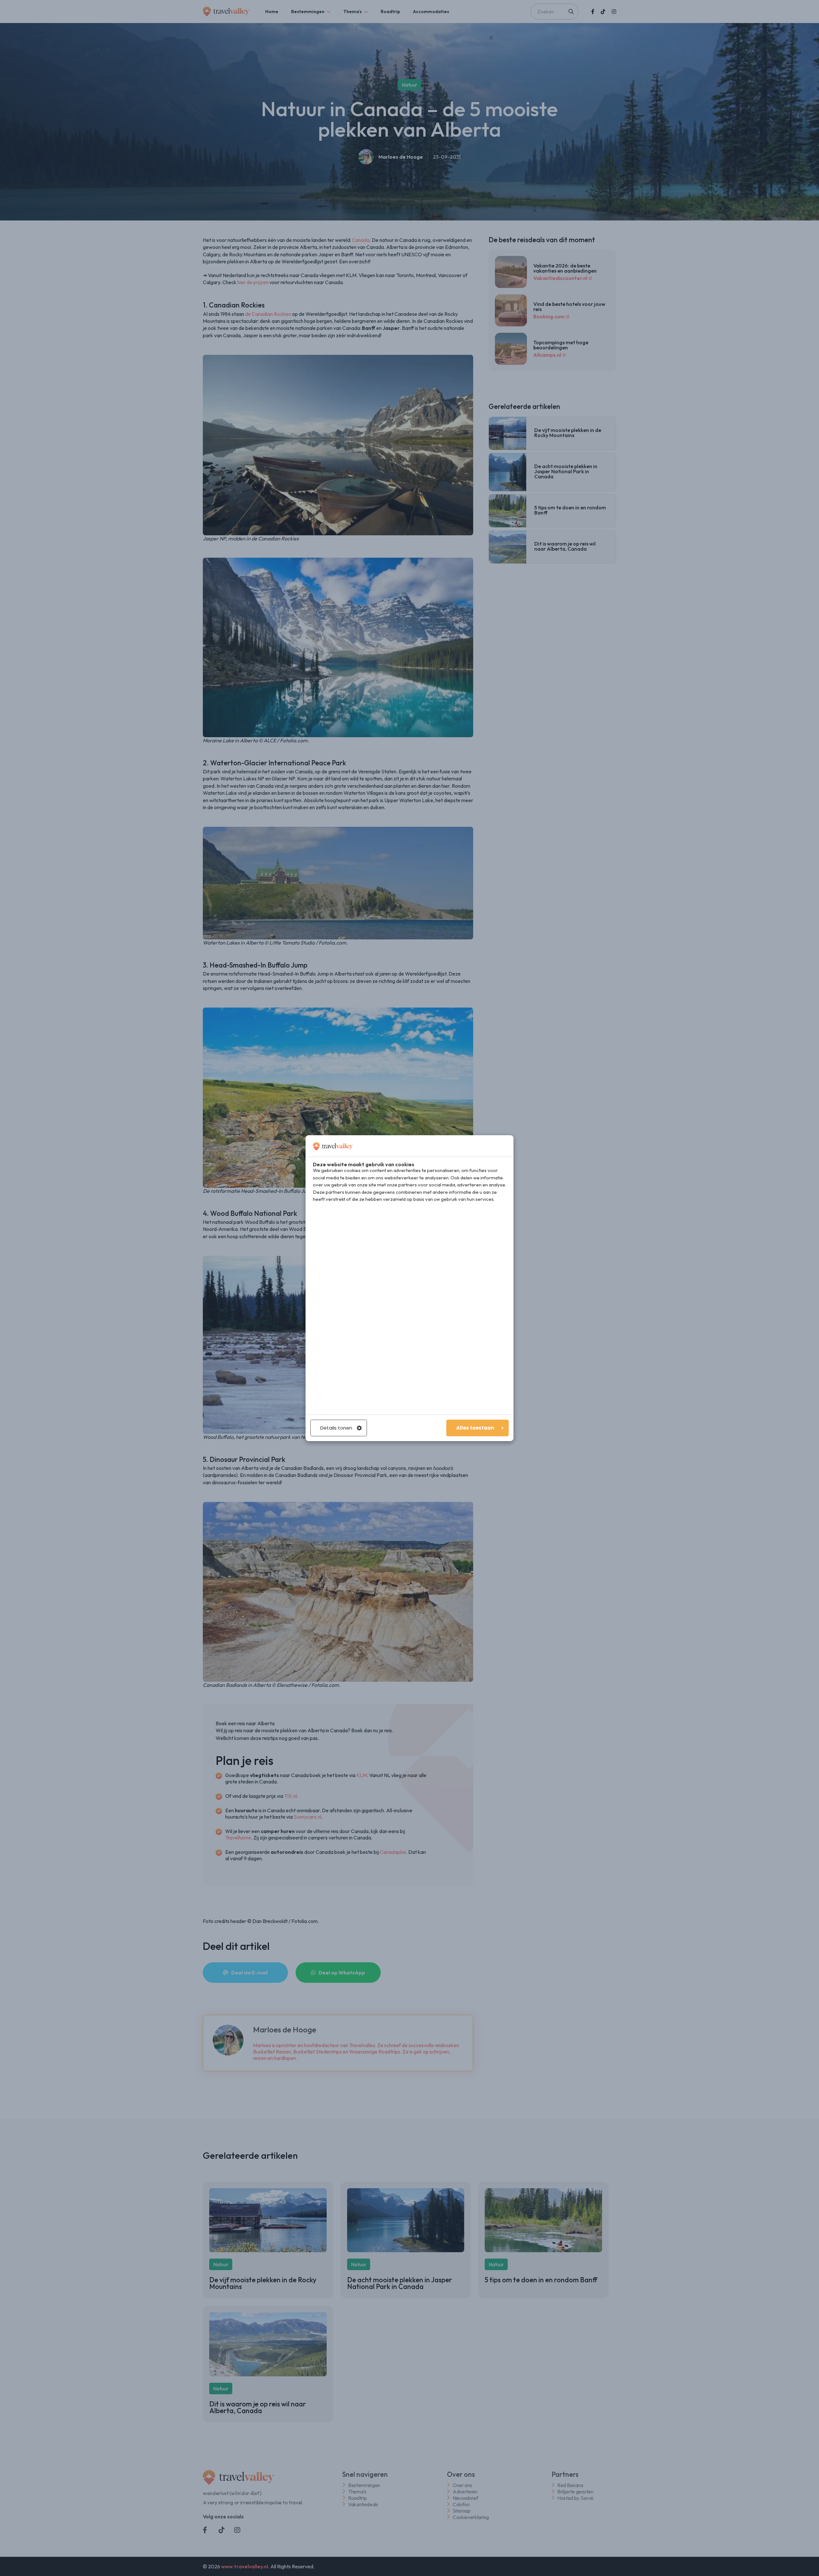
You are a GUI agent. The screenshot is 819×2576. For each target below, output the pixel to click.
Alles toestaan (475, 1428)
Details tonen (336, 1428)
